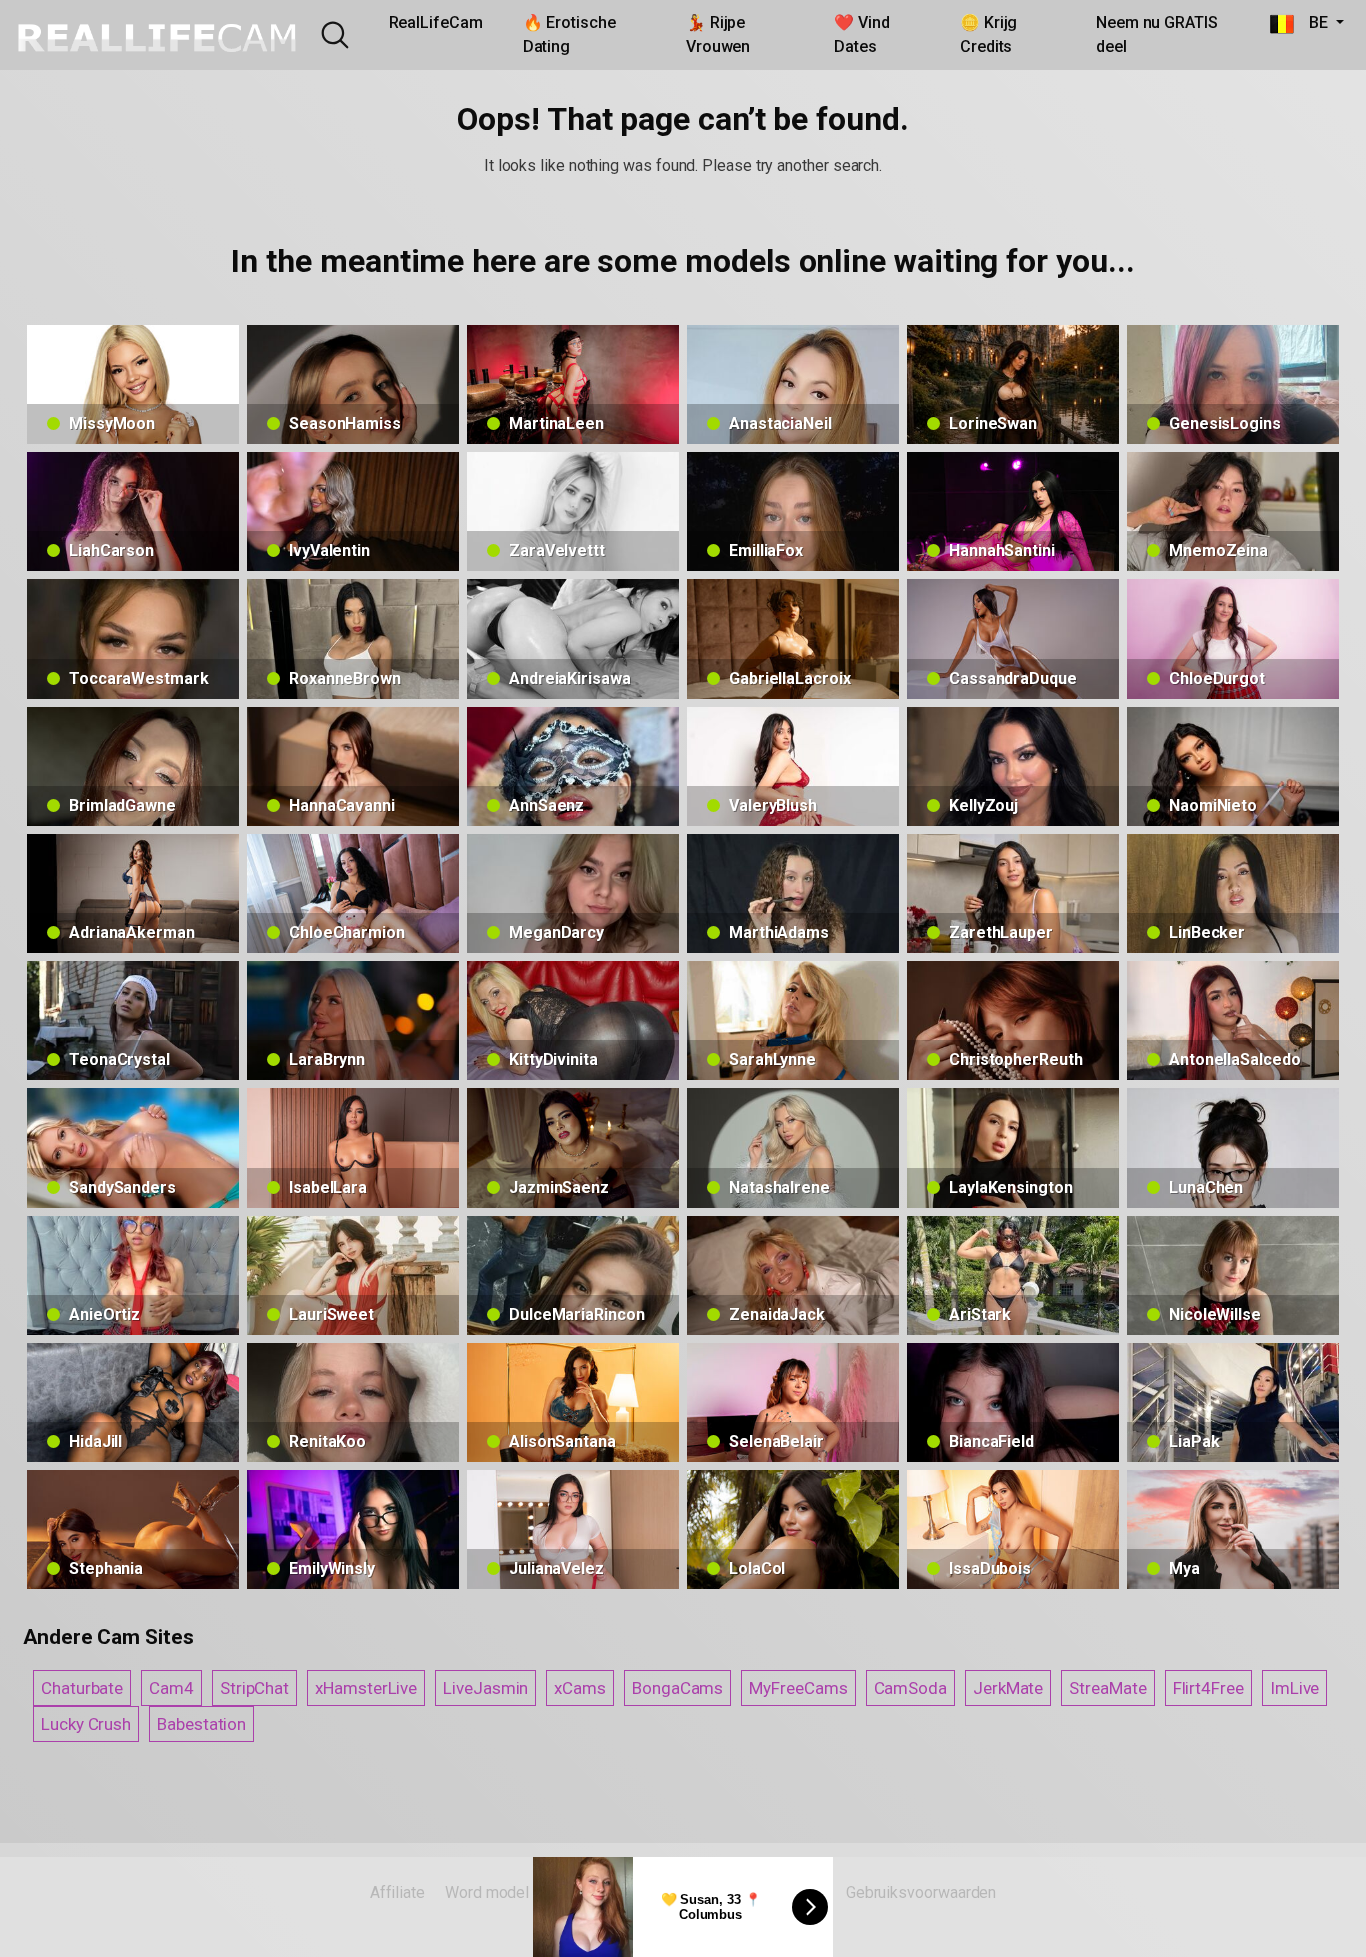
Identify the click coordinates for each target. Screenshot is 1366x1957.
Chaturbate (82, 1688)
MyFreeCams (798, 1688)
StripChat (254, 1688)
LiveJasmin (485, 1688)
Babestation (201, 1724)
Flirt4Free (1208, 1688)
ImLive (1295, 1688)
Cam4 (171, 1688)
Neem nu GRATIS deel (1157, 34)
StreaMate (1107, 1688)
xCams (580, 1688)
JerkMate (1008, 1688)
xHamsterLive (366, 1688)
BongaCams (677, 1688)
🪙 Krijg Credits (988, 34)
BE (1313, 22)
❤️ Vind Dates (862, 34)
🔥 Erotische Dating (569, 34)
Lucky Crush (86, 1724)
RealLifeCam (436, 22)
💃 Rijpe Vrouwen (718, 34)
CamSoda (910, 1688)
